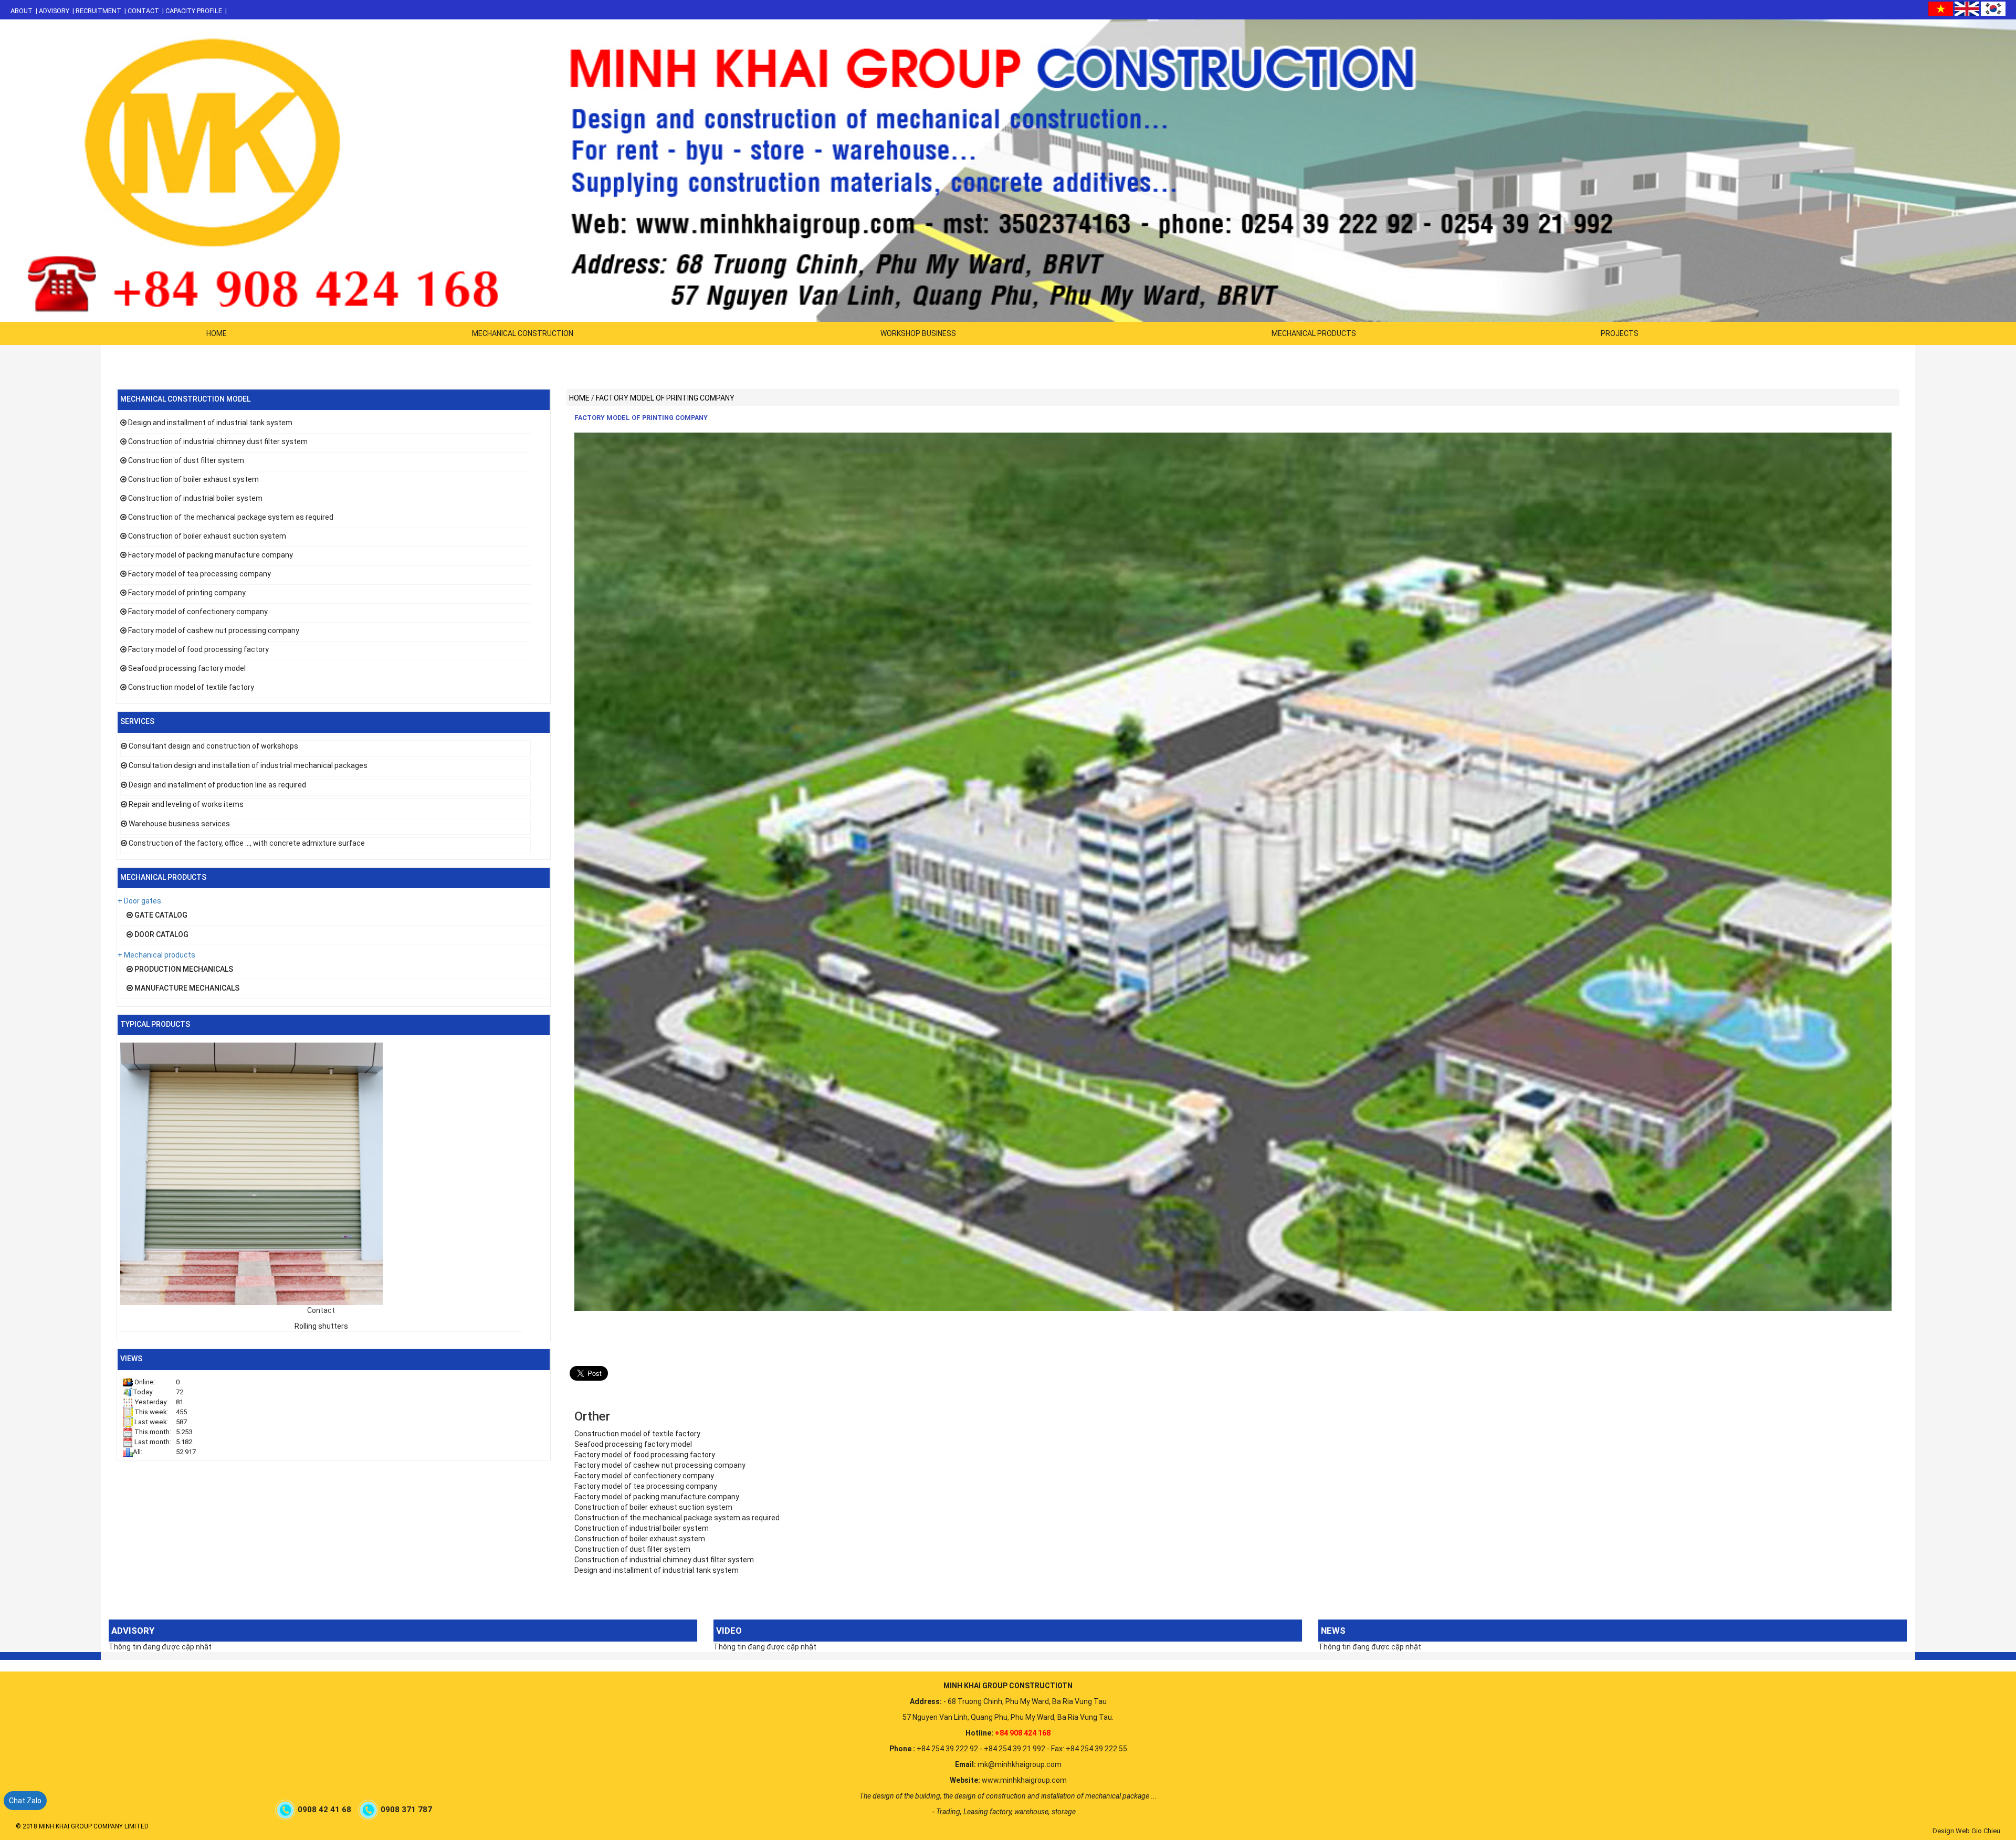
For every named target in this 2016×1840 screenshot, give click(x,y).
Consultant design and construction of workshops (213, 746)
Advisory (54, 11)
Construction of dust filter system (186, 460)
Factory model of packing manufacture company (211, 555)
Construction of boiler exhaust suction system (207, 536)
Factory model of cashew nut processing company (214, 630)
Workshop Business (918, 333)
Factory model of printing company (187, 593)
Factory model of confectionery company (198, 612)
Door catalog (161, 934)
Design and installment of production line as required (217, 785)
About (22, 11)
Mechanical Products (1314, 333)
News (1333, 1631)
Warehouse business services (179, 824)
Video (729, 1631)
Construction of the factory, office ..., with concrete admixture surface (247, 843)
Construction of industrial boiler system (195, 498)
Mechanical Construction (523, 333)
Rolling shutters (321, 1326)
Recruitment (98, 11)
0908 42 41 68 (325, 1810)
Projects (1620, 333)
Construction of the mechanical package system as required (231, 517)
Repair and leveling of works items (186, 804)
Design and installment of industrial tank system (210, 423)
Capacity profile (194, 11)
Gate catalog (160, 915)
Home (217, 333)
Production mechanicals (183, 969)
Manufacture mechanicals (186, 988)
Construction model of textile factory (191, 687)
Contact (143, 11)
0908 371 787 (407, 1810)
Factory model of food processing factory (198, 649)
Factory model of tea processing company (199, 574)
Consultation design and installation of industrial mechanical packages (248, 765)
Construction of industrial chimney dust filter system (218, 441)
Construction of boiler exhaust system (193, 479)
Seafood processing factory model (187, 668)
